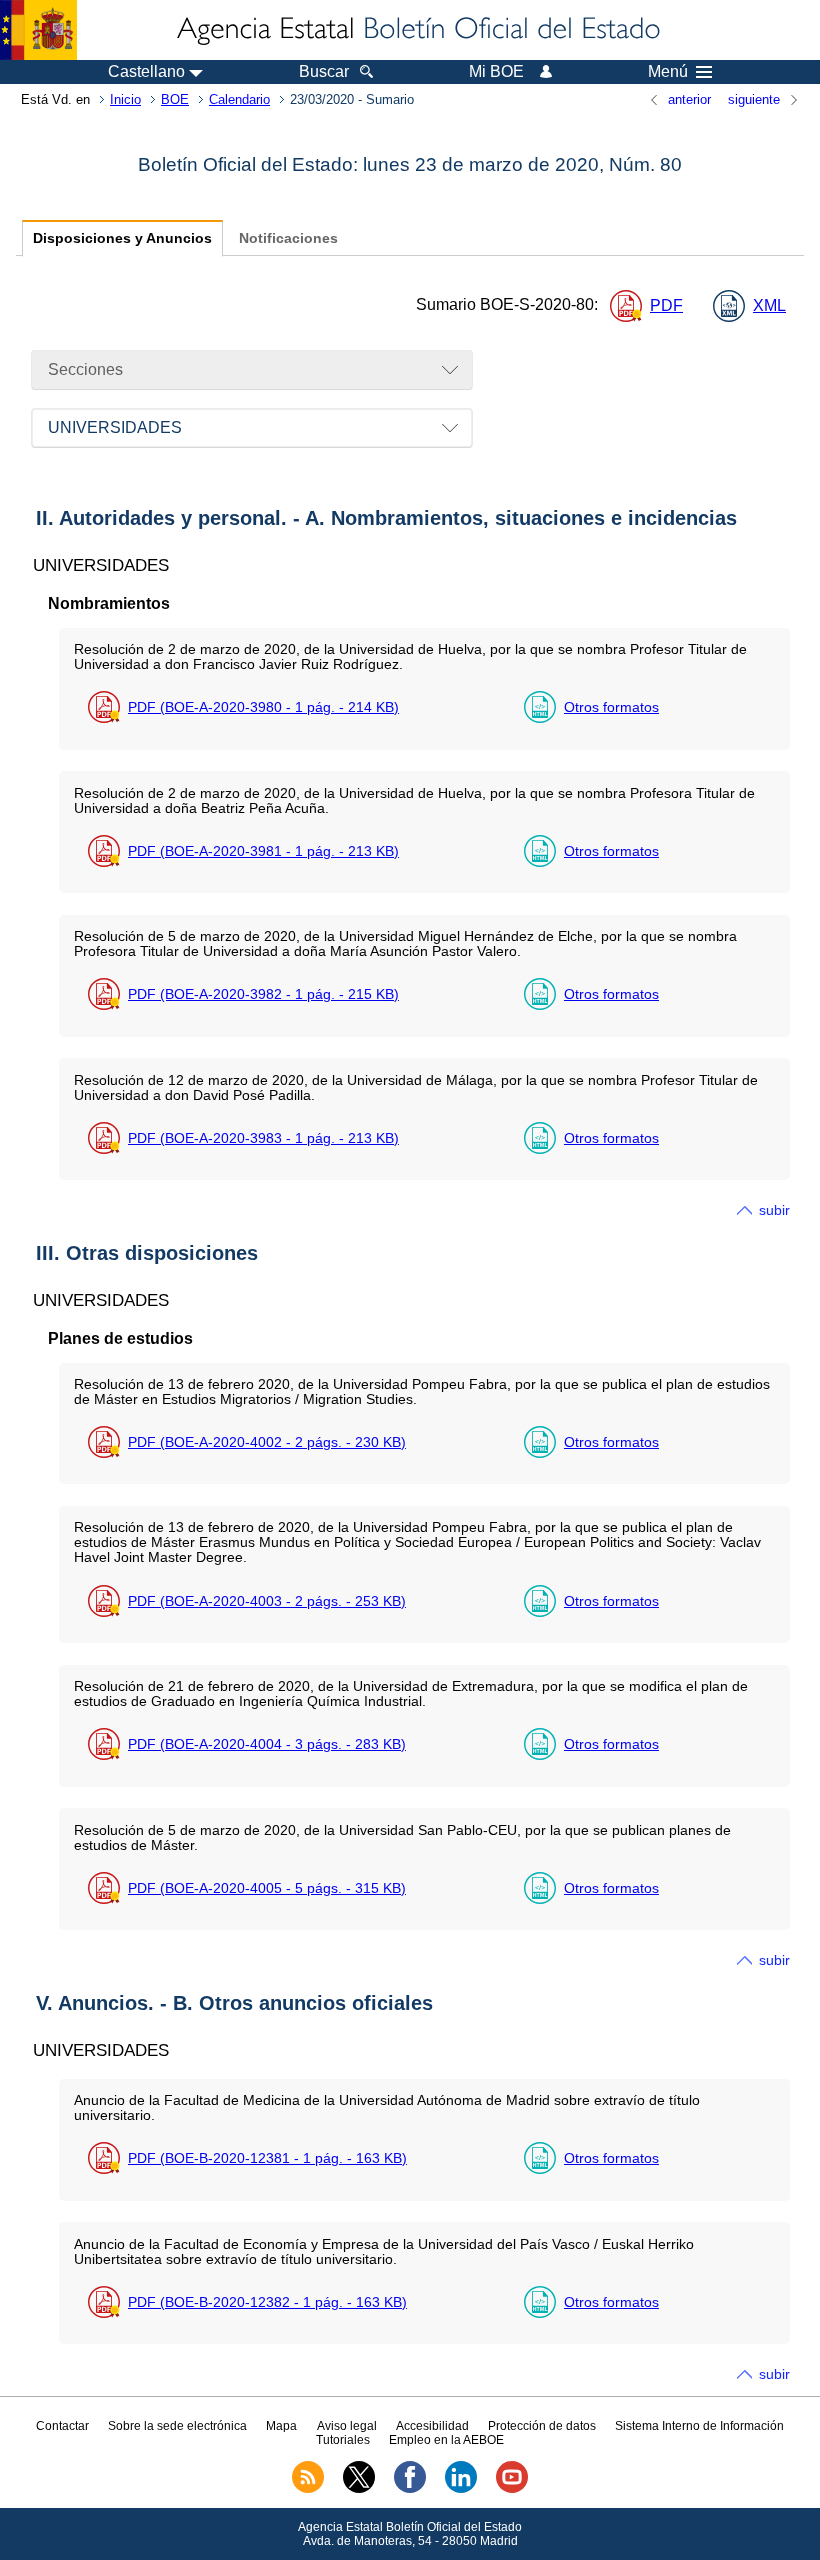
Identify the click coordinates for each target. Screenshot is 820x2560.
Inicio (125, 99)
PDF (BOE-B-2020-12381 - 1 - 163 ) (267, 2158)
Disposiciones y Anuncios (122, 238)
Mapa (281, 2426)
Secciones (85, 369)
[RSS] (308, 2489)
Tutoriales (343, 2440)
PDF (666, 305)
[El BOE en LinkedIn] (461, 2489)
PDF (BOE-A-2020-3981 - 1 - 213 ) (263, 851)
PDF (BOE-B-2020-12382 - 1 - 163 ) (267, 2302)
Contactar (62, 2426)
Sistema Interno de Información (699, 2426)
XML (769, 305)
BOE (175, 99)
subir (774, 1210)
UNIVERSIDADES (115, 427)
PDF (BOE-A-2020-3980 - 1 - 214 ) (263, 707)
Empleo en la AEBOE (446, 2440)
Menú (668, 72)
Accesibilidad (432, 2426)
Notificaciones (288, 238)
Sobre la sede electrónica (177, 2426)
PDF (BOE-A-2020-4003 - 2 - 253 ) (267, 1601)
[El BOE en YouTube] (512, 2489)
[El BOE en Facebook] (410, 2489)
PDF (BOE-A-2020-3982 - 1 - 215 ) (263, 994)
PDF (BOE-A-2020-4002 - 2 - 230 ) (267, 1442)
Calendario (239, 99)
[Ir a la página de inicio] (417, 30)
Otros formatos (611, 707)
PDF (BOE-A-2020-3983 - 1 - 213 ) (263, 1138)
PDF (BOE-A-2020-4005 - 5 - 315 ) (267, 1888)
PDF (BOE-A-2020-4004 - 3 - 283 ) (267, 1744)
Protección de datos (542, 2426)
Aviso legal (347, 2426)
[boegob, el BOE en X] (359, 2489)
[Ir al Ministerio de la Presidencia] (38, 30)
